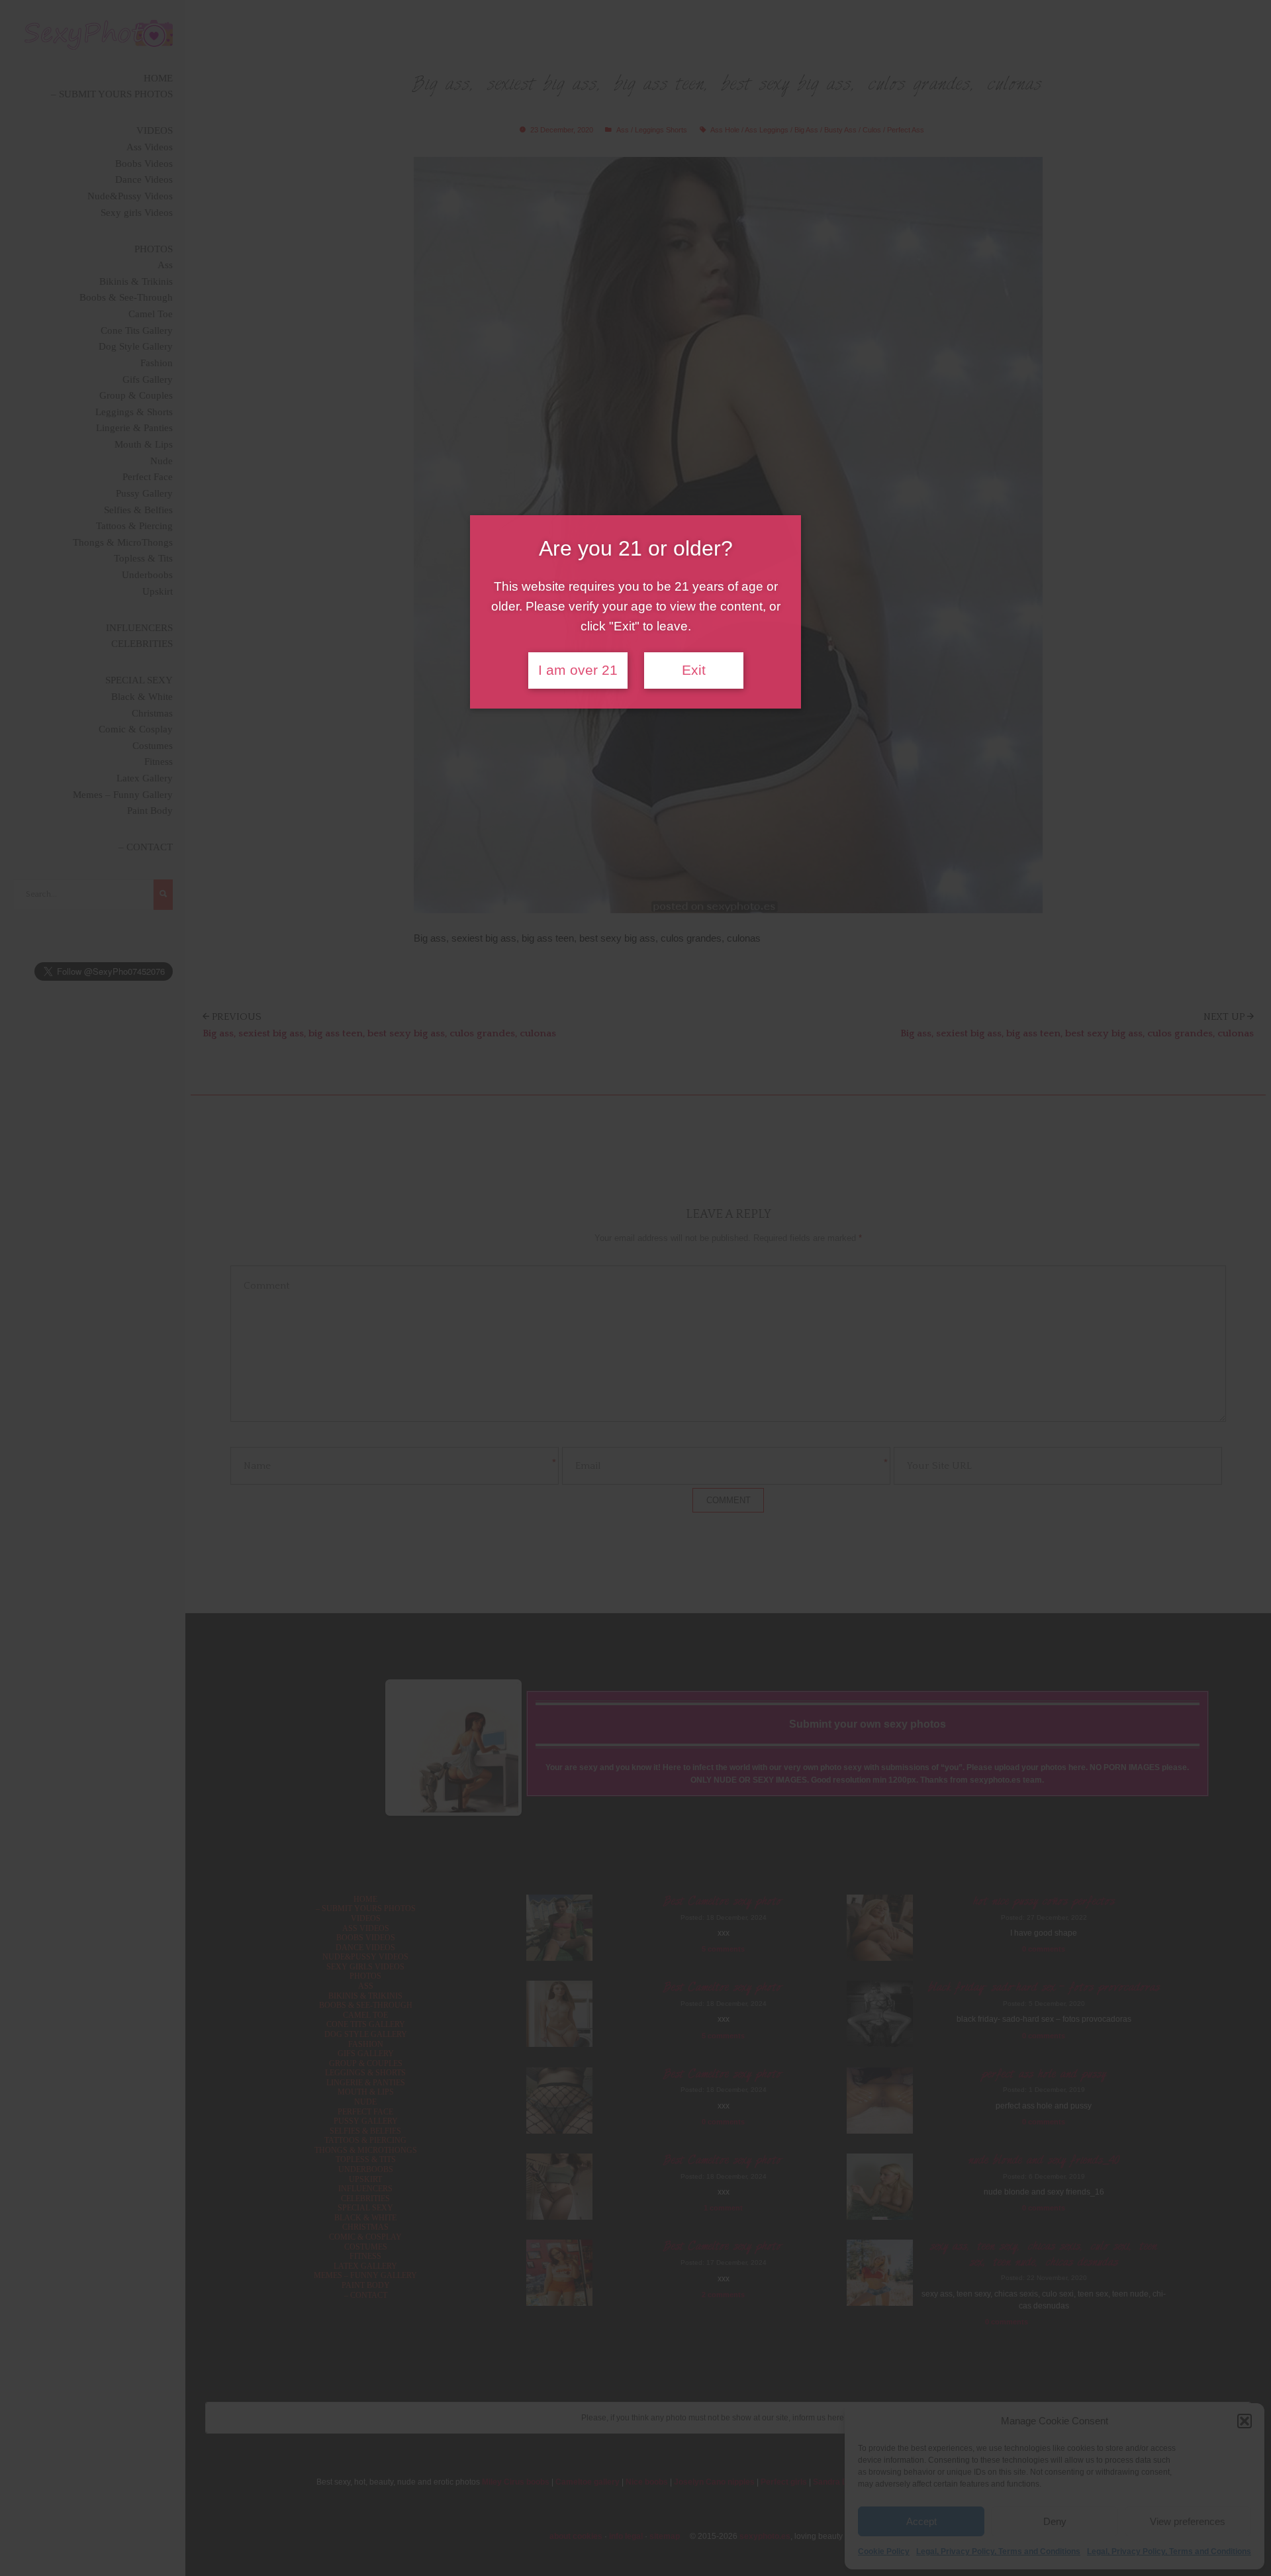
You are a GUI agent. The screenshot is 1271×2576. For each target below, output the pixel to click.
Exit (694, 670)
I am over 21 (578, 670)
